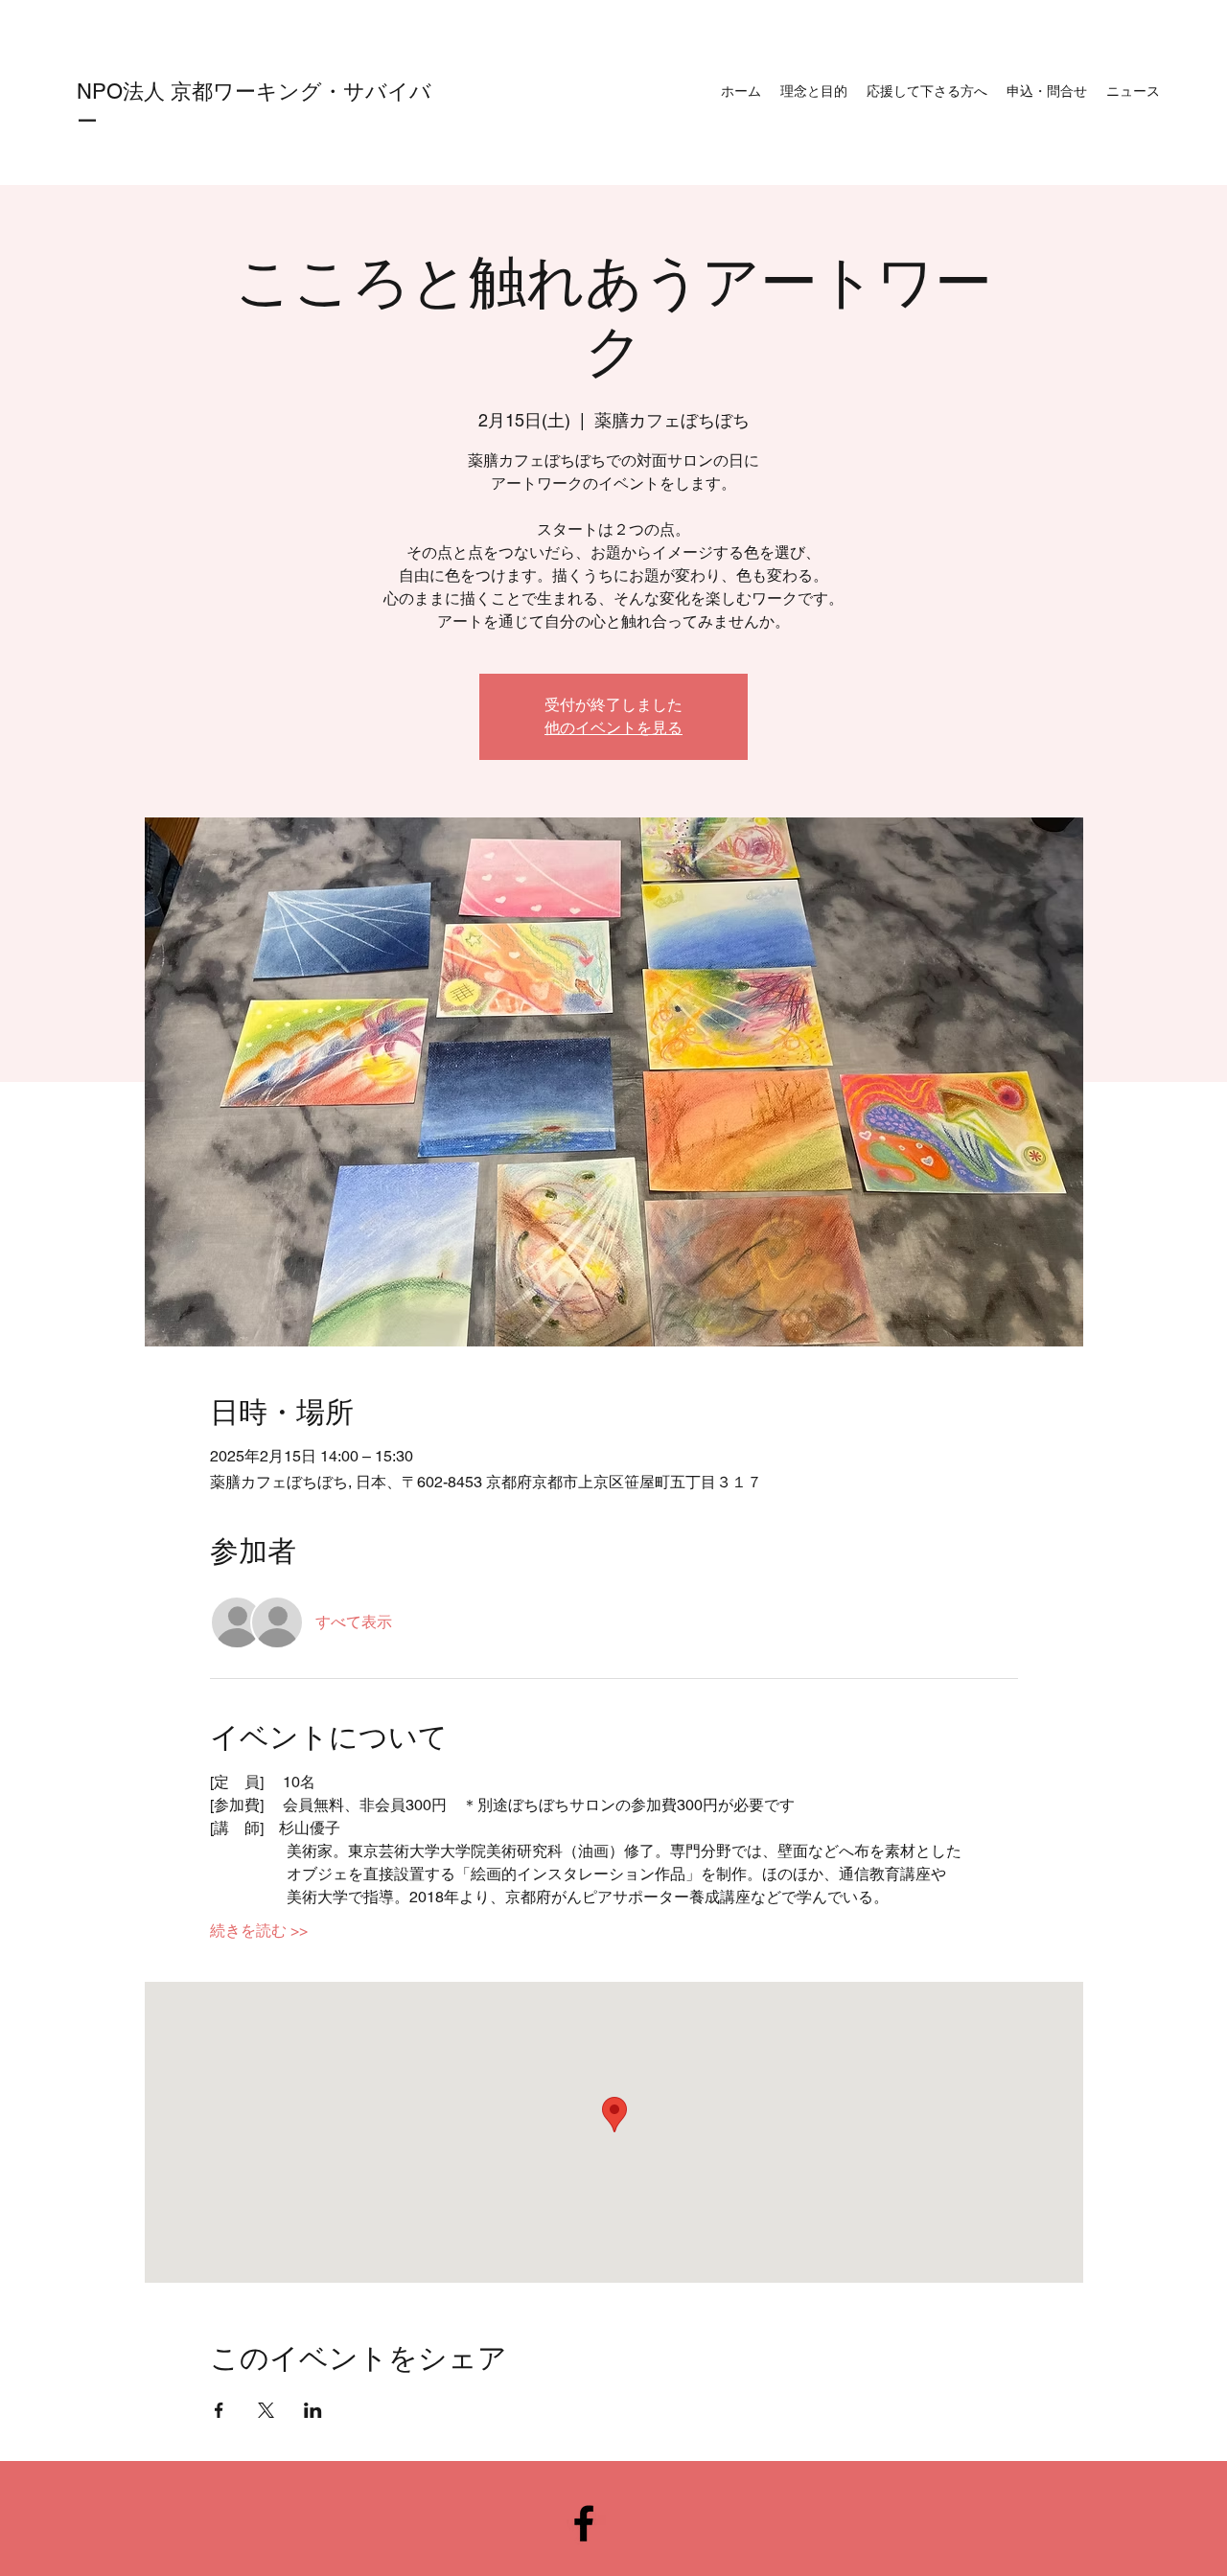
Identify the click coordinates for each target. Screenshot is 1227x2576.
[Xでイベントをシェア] (266, 2410)
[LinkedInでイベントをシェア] (313, 2410)
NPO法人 (124, 92)
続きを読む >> (259, 1931)
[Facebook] (584, 2523)
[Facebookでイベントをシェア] (219, 2410)
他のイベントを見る (613, 728)
